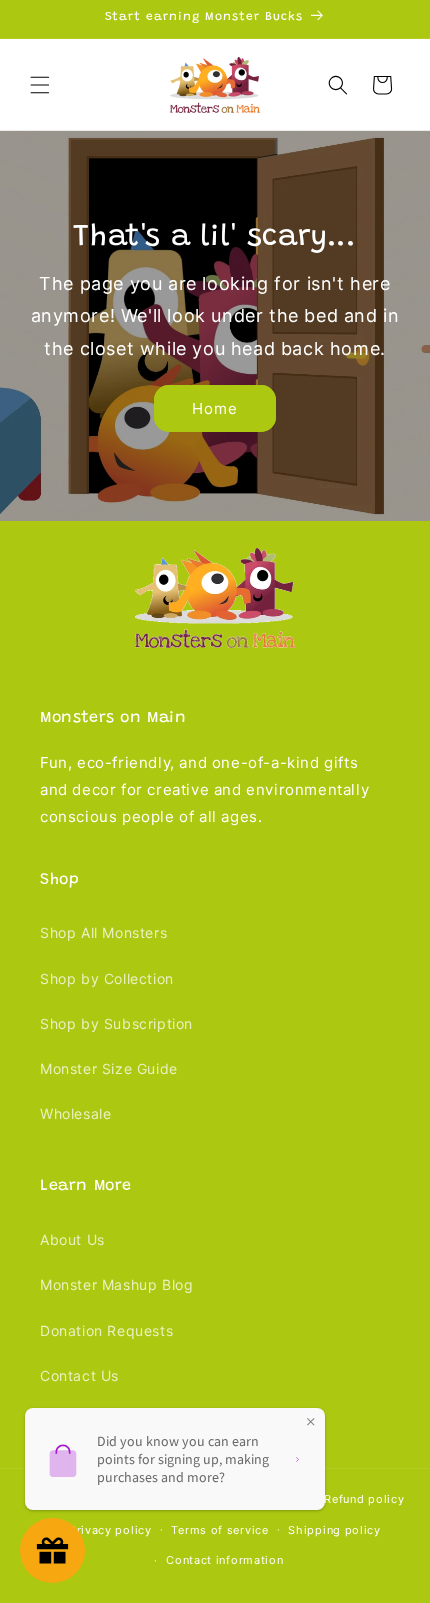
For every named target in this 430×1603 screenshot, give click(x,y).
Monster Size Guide (109, 1068)
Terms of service (219, 1530)
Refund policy (364, 1499)
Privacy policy (110, 1530)
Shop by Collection (107, 978)
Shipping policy (334, 1530)
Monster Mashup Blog (116, 1284)
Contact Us (79, 1375)
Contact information (224, 1560)
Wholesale (75, 1113)
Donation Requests (106, 1330)
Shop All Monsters (103, 932)
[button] (40, 85)
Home (215, 408)
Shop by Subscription (116, 1023)
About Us (72, 1239)
